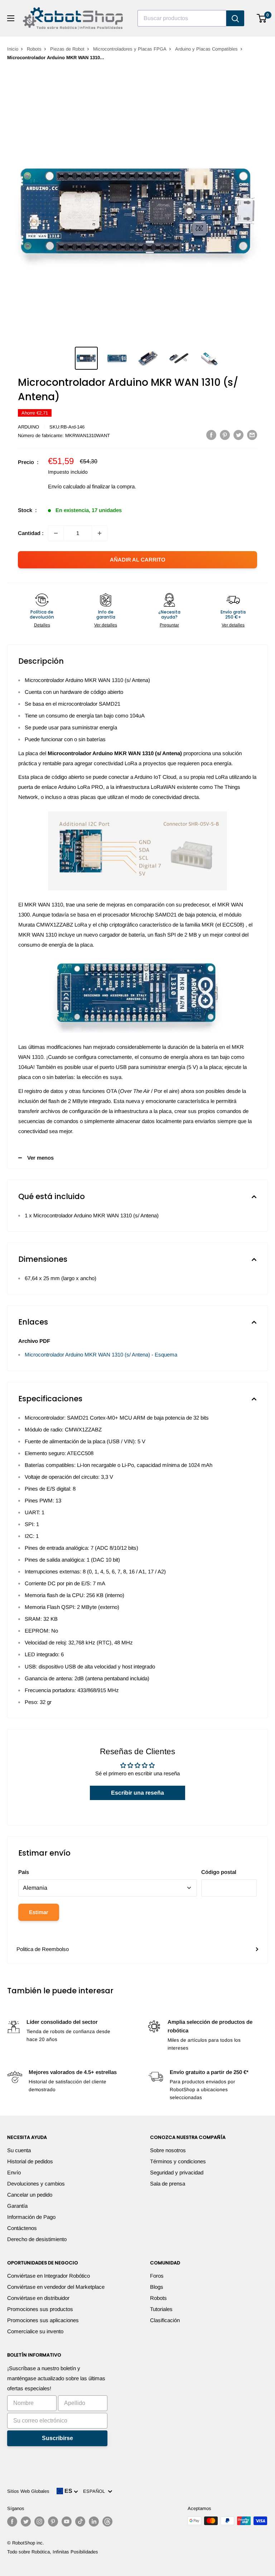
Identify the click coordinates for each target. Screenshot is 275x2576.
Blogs (157, 2287)
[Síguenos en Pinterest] (53, 2521)
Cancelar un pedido (30, 2195)
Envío (14, 2172)
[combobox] (182, 18)
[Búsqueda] (235, 18)
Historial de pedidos (30, 2161)
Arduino (28, 427)
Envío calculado (67, 486)
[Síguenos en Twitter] (26, 2521)
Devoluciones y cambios (36, 2184)
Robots (34, 49)
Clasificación (165, 2320)
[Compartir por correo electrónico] (252, 435)
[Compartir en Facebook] (211, 435)
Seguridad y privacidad (177, 2172)
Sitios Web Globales (28, 2491)
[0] (262, 18)
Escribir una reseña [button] (137, 1793)
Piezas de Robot (67, 49)
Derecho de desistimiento (37, 2239)
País (24, 1872)
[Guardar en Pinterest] (225, 435)
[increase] (100, 533)
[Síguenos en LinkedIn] (94, 2521)
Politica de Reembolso (43, 1949)
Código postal (219, 1872)
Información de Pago (31, 2217)
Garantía (17, 2206)
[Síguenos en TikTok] (80, 2521)
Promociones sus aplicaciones (43, 2320)
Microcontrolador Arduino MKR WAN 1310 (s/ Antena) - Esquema (101, 1355)
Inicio (13, 49)
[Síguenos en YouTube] (67, 2521)
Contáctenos (22, 2228)
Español (95, 2491)
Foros (157, 2276)
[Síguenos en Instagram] (39, 2521)
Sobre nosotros (168, 2150)
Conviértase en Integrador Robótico (49, 2276)
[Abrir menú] (11, 18)
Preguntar (169, 625)
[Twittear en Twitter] (238, 435)
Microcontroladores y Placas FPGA (130, 49)
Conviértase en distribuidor (38, 2298)
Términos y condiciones (178, 2161)
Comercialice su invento (35, 2331)
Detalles (42, 625)
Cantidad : (31, 533)
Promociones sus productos (40, 2309)
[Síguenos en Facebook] (12, 2521)
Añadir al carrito (138, 560)
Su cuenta (19, 2150)
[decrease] (56, 533)
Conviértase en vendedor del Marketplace (56, 2287)
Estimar (39, 1912)
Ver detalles (106, 625)
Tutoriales (161, 2309)
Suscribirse (57, 2438)
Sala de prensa (168, 2184)
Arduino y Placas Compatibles (206, 49)
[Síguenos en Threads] (107, 2521)
